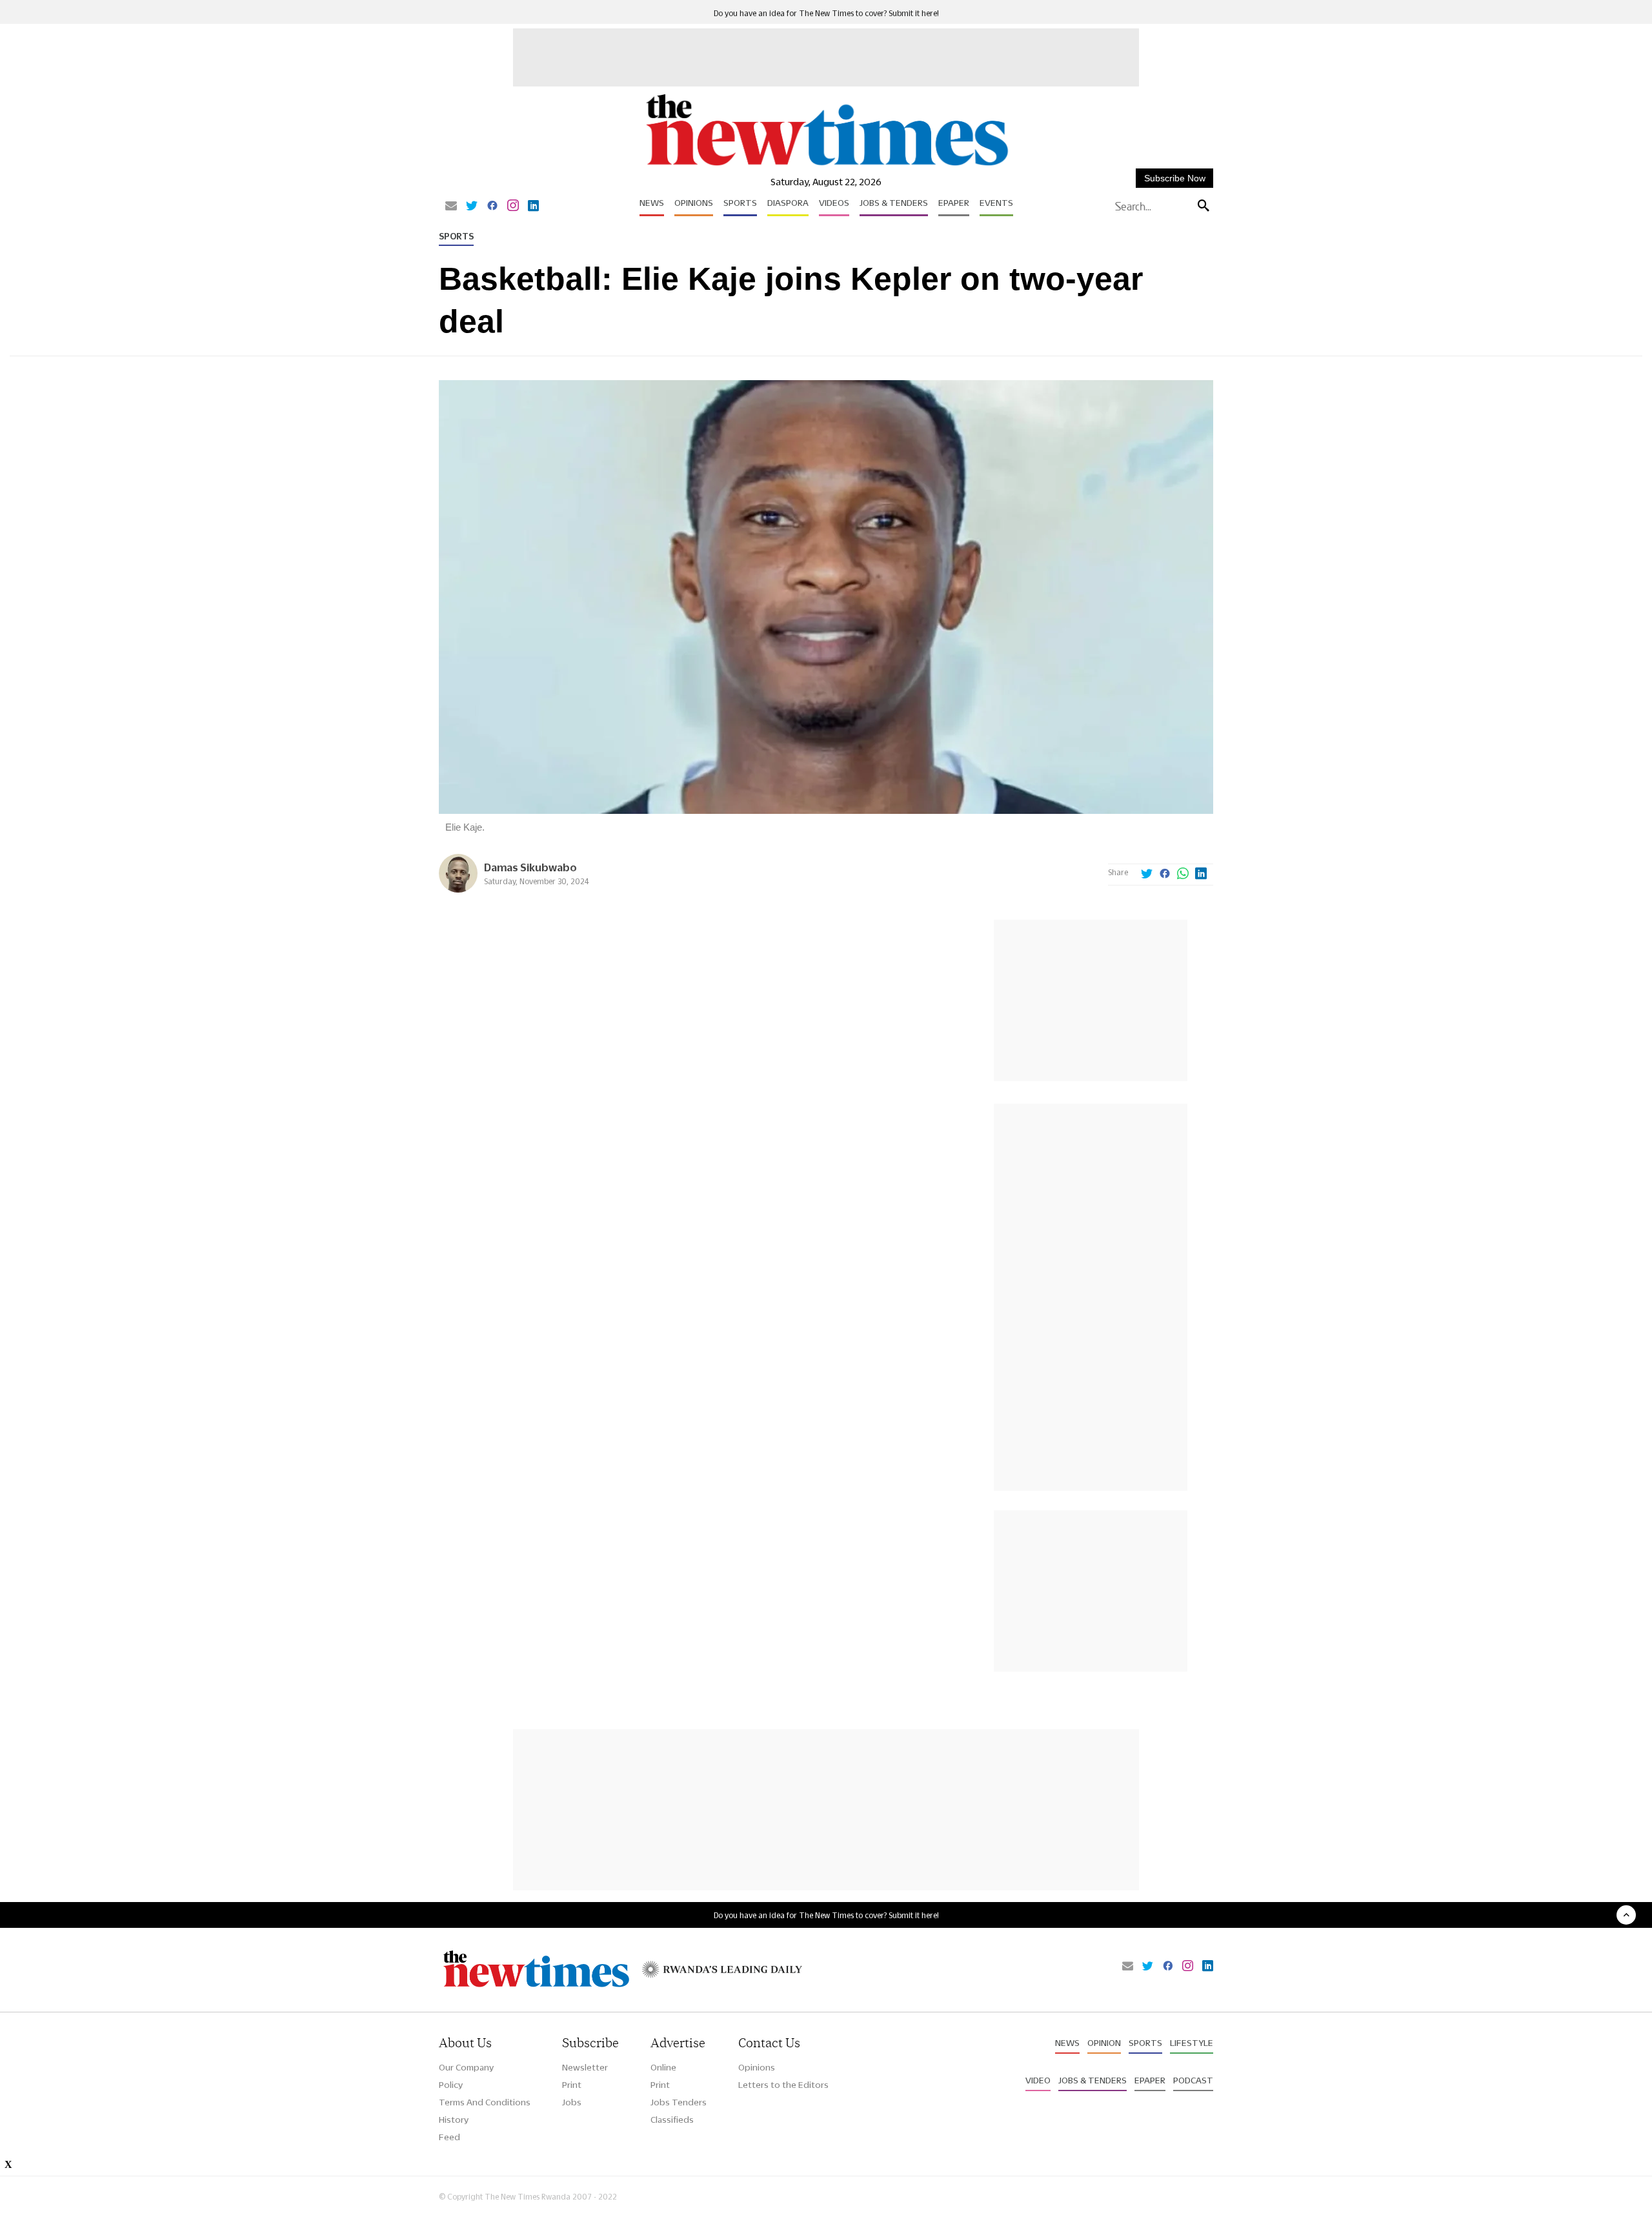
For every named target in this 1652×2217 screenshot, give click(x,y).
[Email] (451, 207)
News (652, 203)
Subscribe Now (1175, 178)
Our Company (466, 2067)
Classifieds (672, 2120)
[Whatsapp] (1183, 875)
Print (572, 2085)
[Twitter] (472, 207)
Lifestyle (1192, 2043)
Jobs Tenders (679, 2102)
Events (996, 203)
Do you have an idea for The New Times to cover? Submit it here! (826, 13)
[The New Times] (826, 166)
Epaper (954, 203)
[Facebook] (492, 207)
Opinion (1104, 2043)
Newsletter (585, 2067)
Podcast (1193, 2080)
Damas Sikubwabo (530, 867)
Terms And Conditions (485, 2102)
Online (663, 2067)
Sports (740, 203)
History (454, 2120)
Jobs (572, 2102)
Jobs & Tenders (894, 203)
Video (1038, 2080)
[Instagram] (513, 207)
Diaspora (788, 203)
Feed (449, 2137)
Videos (834, 203)
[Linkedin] (533, 207)
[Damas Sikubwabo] (458, 889)
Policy (451, 2085)
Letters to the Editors (783, 2085)
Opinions (694, 203)
